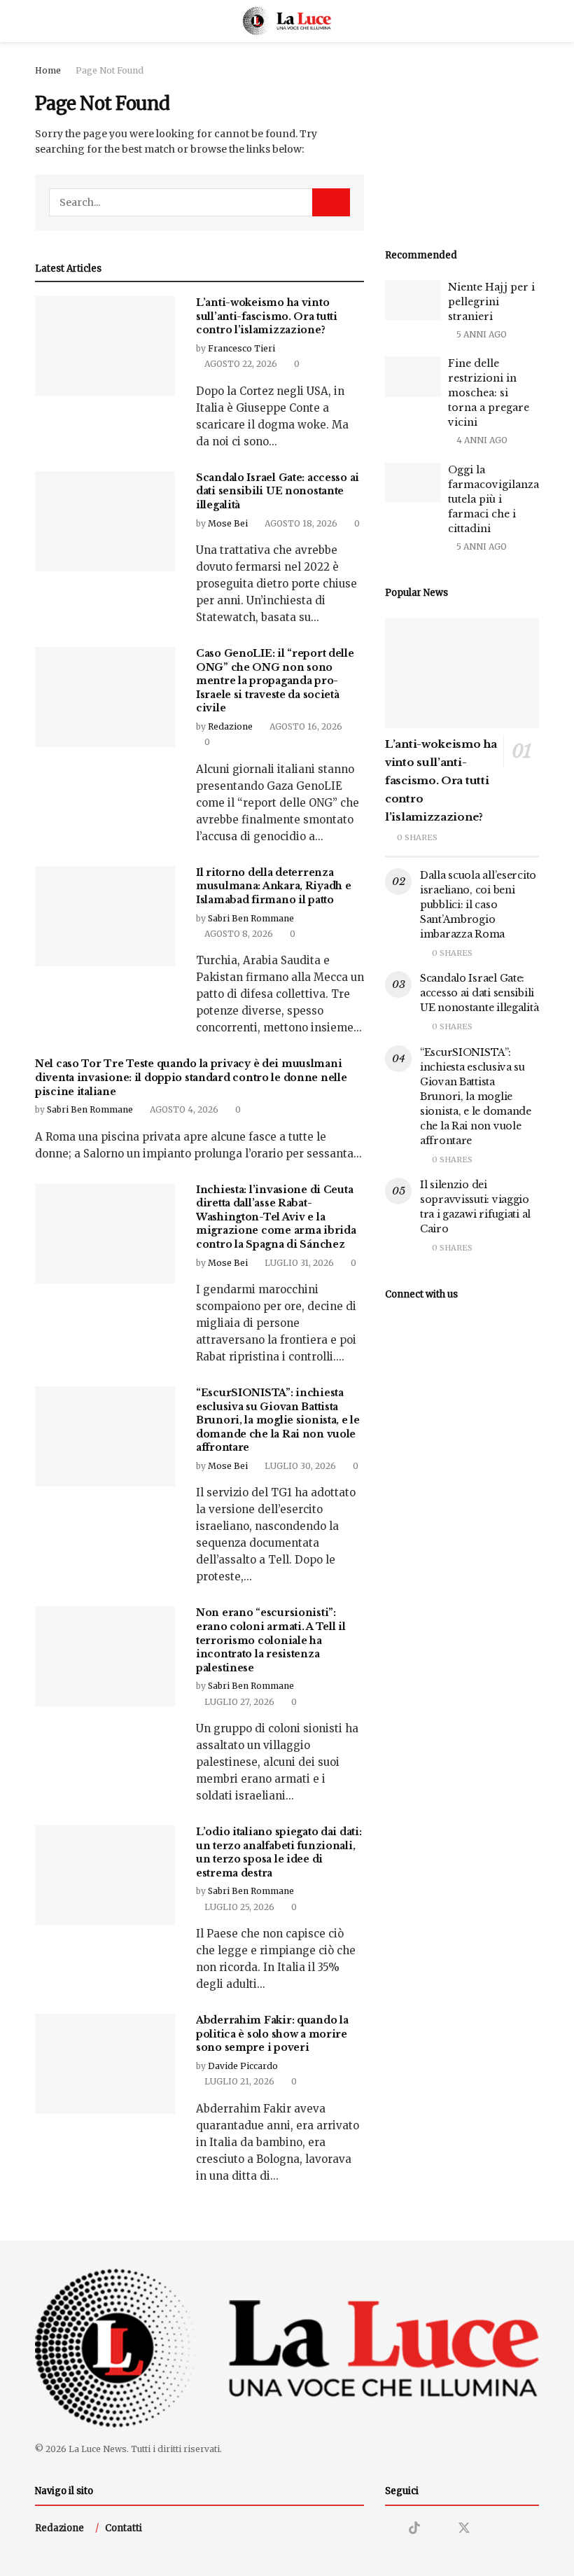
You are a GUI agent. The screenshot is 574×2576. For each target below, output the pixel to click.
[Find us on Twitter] (464, 2528)
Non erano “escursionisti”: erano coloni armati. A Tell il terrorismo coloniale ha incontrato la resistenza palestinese (271, 1640)
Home (48, 70)
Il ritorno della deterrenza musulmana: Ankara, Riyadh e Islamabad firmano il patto (273, 886)
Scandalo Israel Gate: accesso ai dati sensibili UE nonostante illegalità (278, 491)
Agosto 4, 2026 (183, 1109)
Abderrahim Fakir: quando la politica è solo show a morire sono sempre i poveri (272, 2034)
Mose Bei (228, 523)
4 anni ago (481, 440)
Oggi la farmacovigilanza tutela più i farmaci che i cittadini (493, 499)
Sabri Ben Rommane (251, 918)
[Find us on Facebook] (439, 2529)
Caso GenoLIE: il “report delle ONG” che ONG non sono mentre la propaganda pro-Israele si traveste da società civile (275, 681)
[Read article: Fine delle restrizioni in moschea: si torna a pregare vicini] (413, 376)
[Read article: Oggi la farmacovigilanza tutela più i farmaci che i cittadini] (413, 483)
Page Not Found (110, 70)
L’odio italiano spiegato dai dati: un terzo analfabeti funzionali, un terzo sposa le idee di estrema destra (279, 1852)
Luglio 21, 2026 (238, 2081)
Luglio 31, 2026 (298, 1263)
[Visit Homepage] (287, 21)
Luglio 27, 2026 (238, 1702)
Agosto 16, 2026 (305, 726)
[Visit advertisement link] (462, 140)
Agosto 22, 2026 (240, 364)
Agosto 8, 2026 (238, 934)
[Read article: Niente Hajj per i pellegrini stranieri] (413, 300)
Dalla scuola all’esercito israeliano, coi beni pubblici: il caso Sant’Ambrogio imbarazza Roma (478, 905)
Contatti (124, 2528)
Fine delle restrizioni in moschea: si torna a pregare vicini (489, 393)
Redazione (230, 726)
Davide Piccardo (243, 2066)
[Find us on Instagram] (390, 2529)
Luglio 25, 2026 (238, 1907)
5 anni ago (481, 334)
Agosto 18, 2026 (300, 523)
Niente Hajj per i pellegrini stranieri (491, 302)
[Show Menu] (41, 21)
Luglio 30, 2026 (299, 1466)
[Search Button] (533, 21)
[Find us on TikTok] (414, 2528)
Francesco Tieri (241, 348)
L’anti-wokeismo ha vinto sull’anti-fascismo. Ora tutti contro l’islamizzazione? (267, 316)
